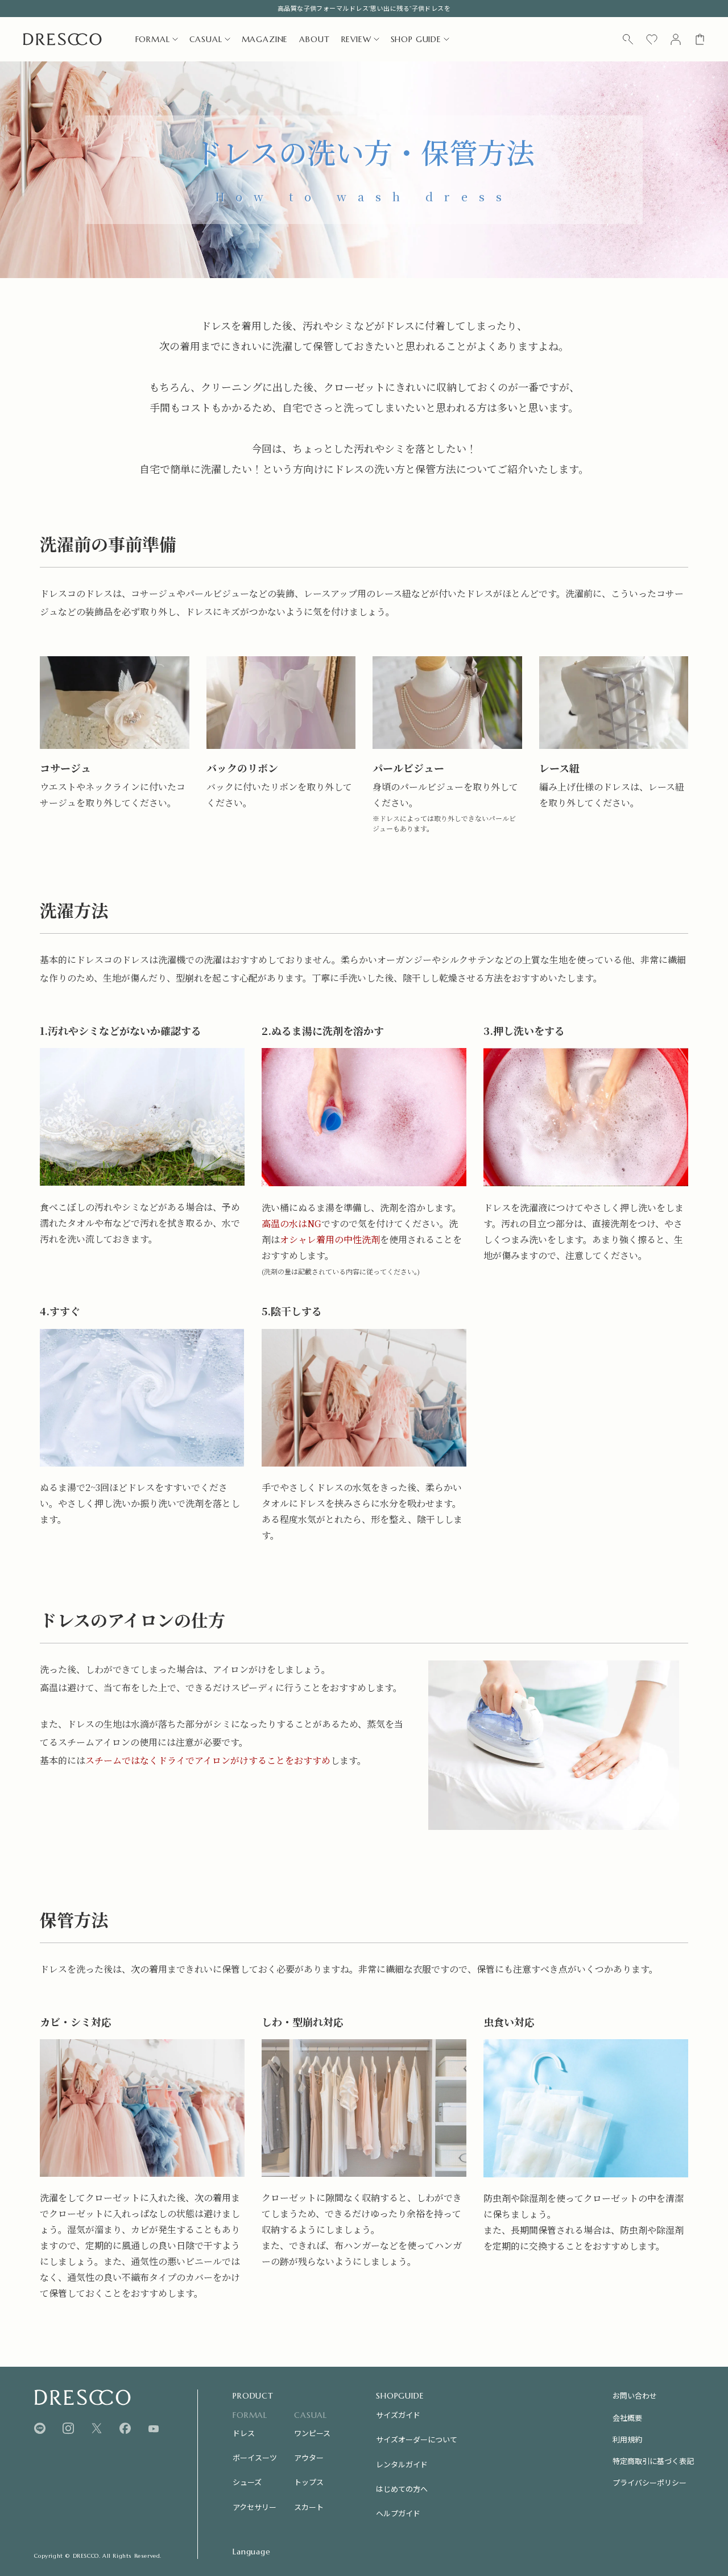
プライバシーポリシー (650, 2482)
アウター (309, 2457)
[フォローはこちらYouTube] (154, 2429)
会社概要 (627, 2418)
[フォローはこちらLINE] (40, 2428)
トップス (309, 2482)
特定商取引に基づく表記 (653, 2461)
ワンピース (312, 2433)
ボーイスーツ (255, 2457)
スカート (309, 2507)
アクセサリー (255, 2507)
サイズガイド (398, 2415)
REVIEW (356, 39)
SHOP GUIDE (416, 39)
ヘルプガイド (398, 2513)
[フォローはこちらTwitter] (97, 2428)
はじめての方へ (402, 2489)
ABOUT (314, 39)
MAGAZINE (265, 39)
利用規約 (627, 2439)
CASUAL (206, 39)
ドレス (244, 2433)
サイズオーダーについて (417, 2439)
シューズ (247, 2482)
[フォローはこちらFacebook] (125, 2428)
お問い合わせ (635, 2395)
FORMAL (153, 39)
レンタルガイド (402, 2464)
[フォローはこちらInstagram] (68, 2428)
